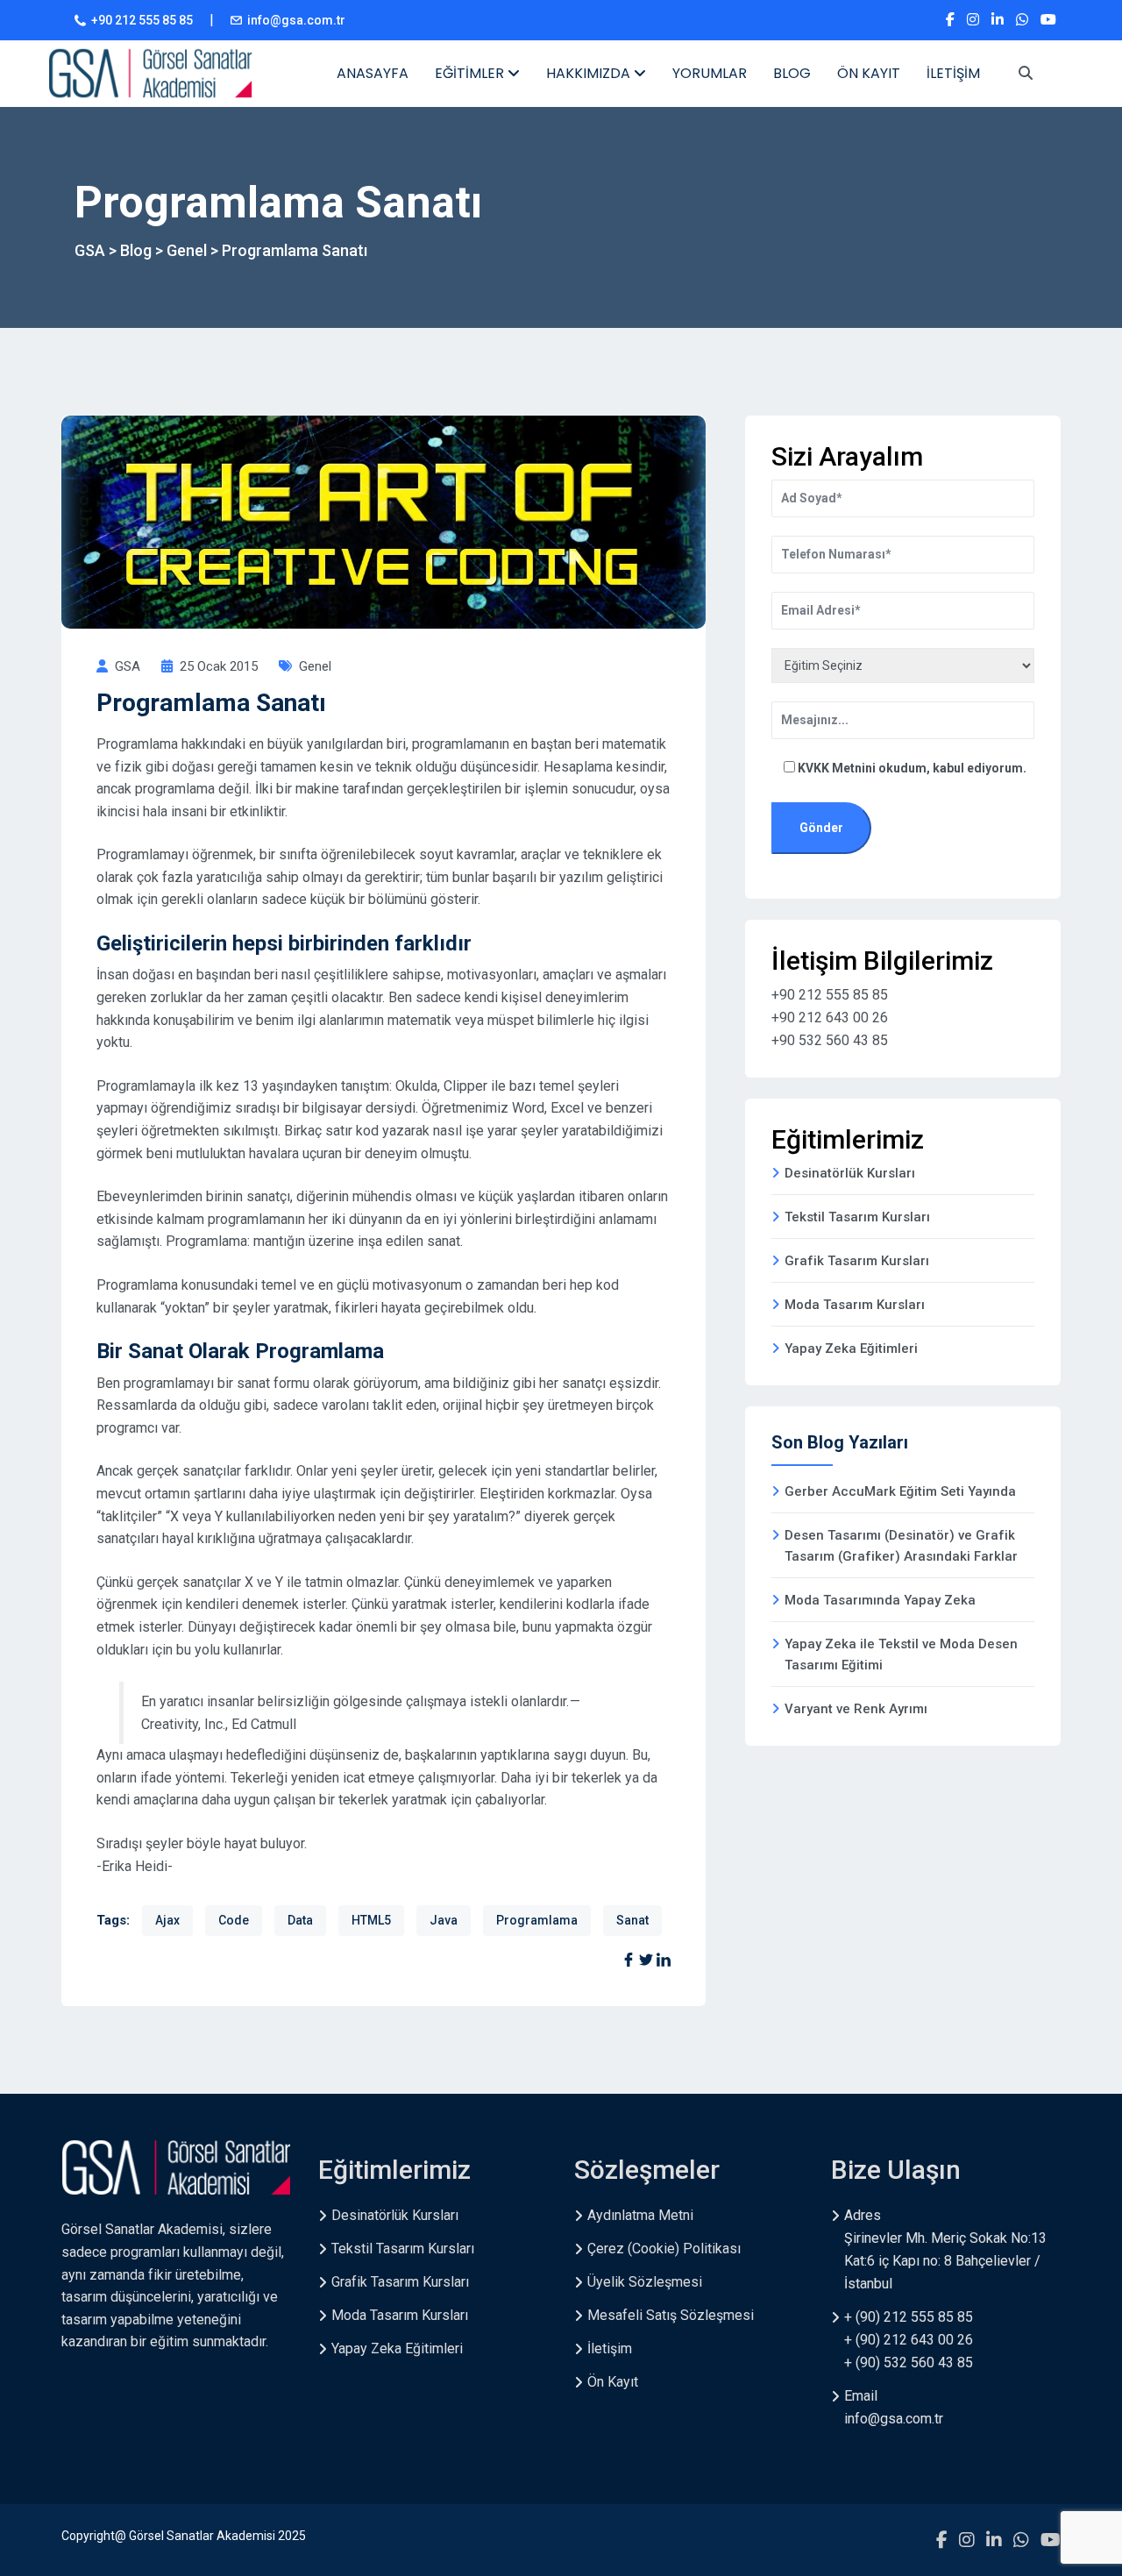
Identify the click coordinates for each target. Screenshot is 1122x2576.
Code (234, 1920)
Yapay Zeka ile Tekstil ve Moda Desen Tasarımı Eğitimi (901, 1654)
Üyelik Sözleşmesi (645, 2282)
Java (444, 1920)
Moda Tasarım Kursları (855, 1305)
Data (300, 1920)
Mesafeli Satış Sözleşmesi (671, 2315)
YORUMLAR (710, 73)
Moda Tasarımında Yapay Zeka (880, 1600)
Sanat (632, 1920)
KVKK (815, 768)
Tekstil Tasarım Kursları (857, 1217)
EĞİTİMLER (471, 73)
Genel (315, 666)
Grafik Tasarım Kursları (857, 1261)
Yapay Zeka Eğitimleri (851, 1348)
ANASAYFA (373, 73)
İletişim (610, 2348)
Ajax (167, 1920)
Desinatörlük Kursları (850, 1173)
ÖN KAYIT (869, 73)
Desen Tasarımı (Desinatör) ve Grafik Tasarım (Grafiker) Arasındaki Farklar (901, 1546)
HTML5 (371, 1920)
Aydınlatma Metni (640, 2215)
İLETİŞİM (953, 73)
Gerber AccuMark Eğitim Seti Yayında (900, 1491)
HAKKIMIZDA (590, 73)
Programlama (537, 1920)
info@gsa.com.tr (296, 20)
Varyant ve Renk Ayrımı (856, 1709)
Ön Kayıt (613, 2382)
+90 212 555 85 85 (142, 20)
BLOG (792, 73)
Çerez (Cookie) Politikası (664, 2249)
